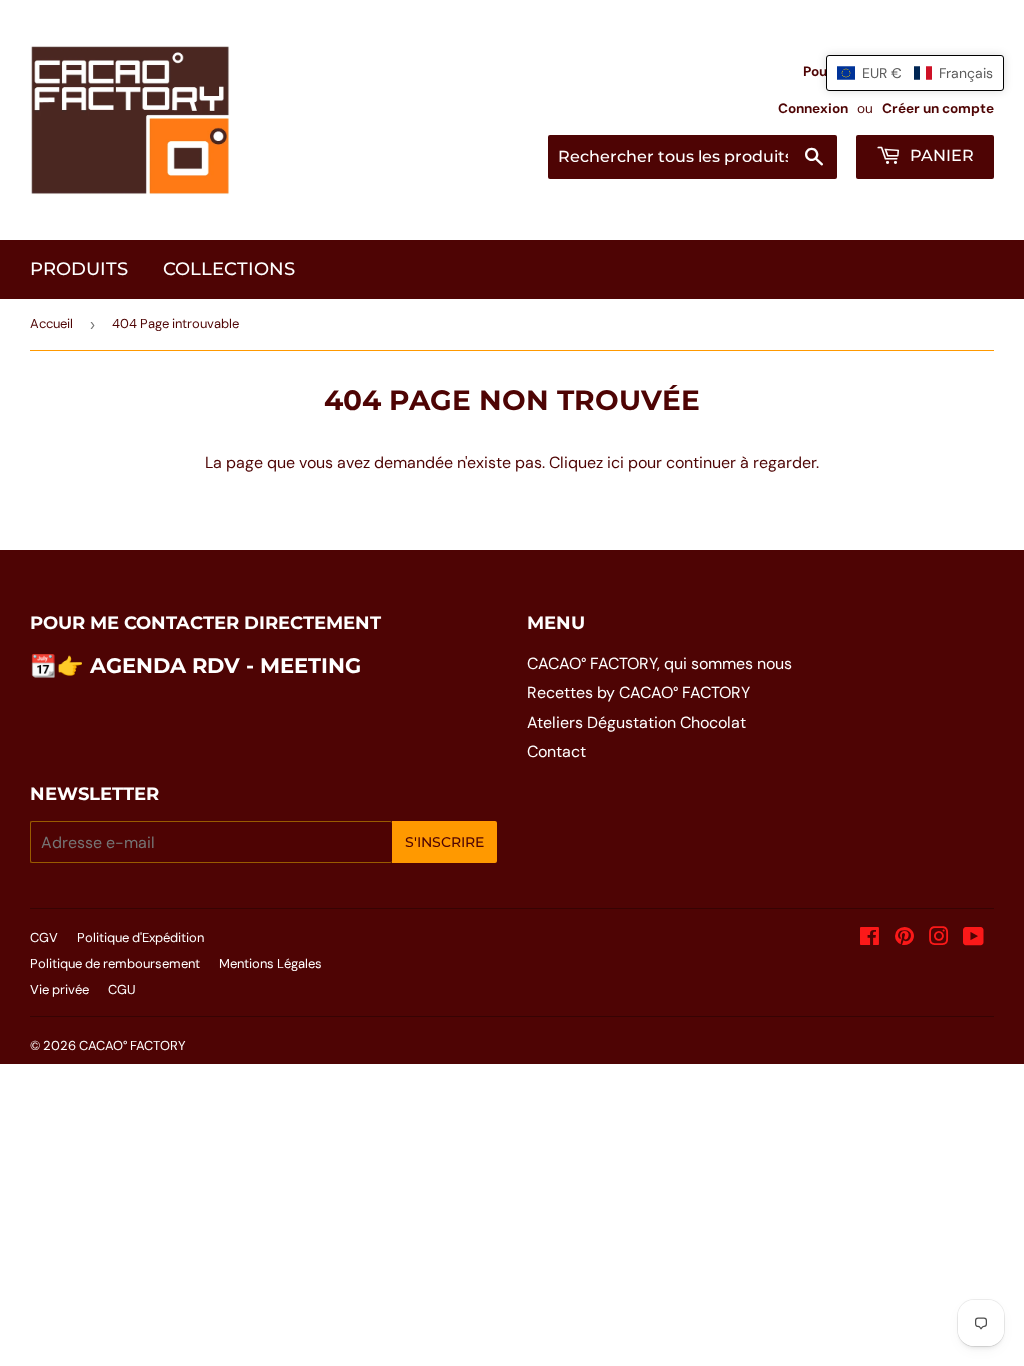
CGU (122, 989)
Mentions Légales (270, 963)
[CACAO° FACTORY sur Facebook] (869, 938)
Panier (940, 155)
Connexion (813, 108)
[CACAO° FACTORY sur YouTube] (973, 938)
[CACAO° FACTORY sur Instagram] (939, 938)
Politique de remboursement (115, 963)
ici (615, 462)
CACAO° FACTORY (132, 1045)
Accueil (51, 323)
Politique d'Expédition (140, 937)
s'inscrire (444, 842)
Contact (556, 751)
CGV (44, 937)
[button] (915, 73)
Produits (79, 269)
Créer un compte (938, 108)
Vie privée (59, 989)
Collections (229, 269)
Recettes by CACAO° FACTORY (638, 692)
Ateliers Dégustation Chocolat (636, 722)
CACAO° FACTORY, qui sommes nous (659, 663)
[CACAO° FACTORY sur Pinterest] (904, 938)
